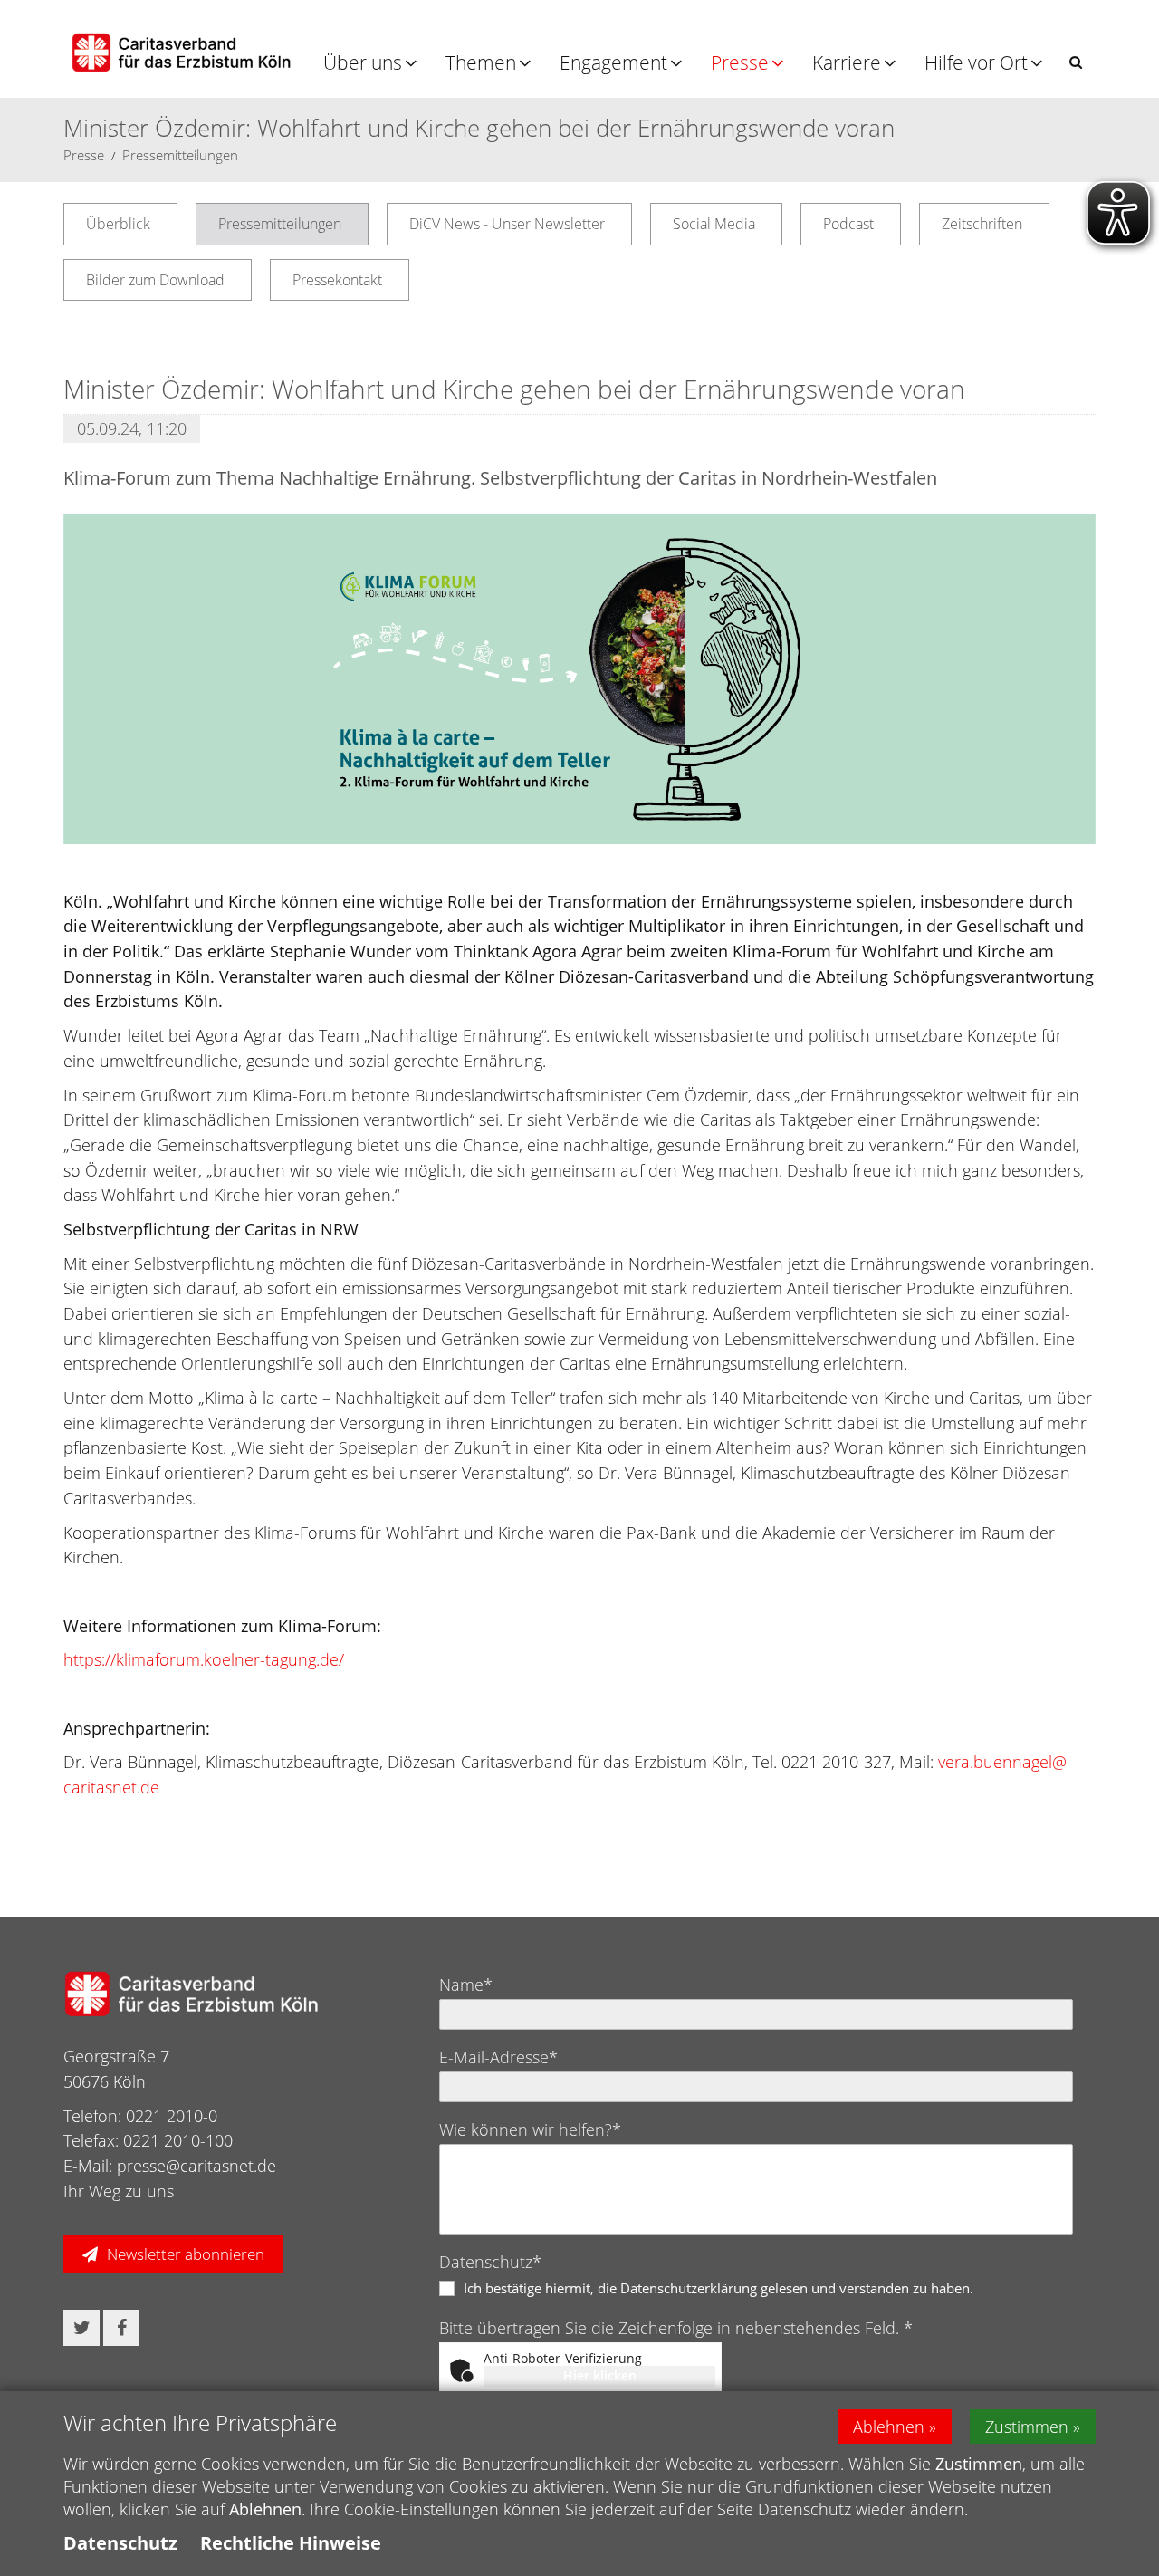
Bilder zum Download (155, 280)
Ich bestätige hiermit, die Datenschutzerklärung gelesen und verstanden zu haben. (718, 2288)
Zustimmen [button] (1027, 2427)
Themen (481, 62)
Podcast (848, 224)
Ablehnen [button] (889, 2427)
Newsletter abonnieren (186, 2254)
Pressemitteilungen (180, 155)
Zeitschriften (982, 224)
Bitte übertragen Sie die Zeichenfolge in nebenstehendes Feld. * (676, 2328)
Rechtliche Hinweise (291, 2543)
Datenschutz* (490, 2262)
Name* (466, 1985)
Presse (740, 62)
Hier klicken (600, 2375)
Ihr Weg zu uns (119, 2191)
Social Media (714, 224)
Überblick (118, 224)
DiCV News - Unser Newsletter (507, 224)
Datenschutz (120, 2543)
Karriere (847, 62)
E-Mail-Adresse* (498, 2057)
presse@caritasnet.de (196, 2166)
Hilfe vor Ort (976, 62)
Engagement (613, 62)
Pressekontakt (337, 280)
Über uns (363, 62)
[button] (1076, 62)
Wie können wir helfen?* (530, 2129)
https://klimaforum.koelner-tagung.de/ (204, 1659)
